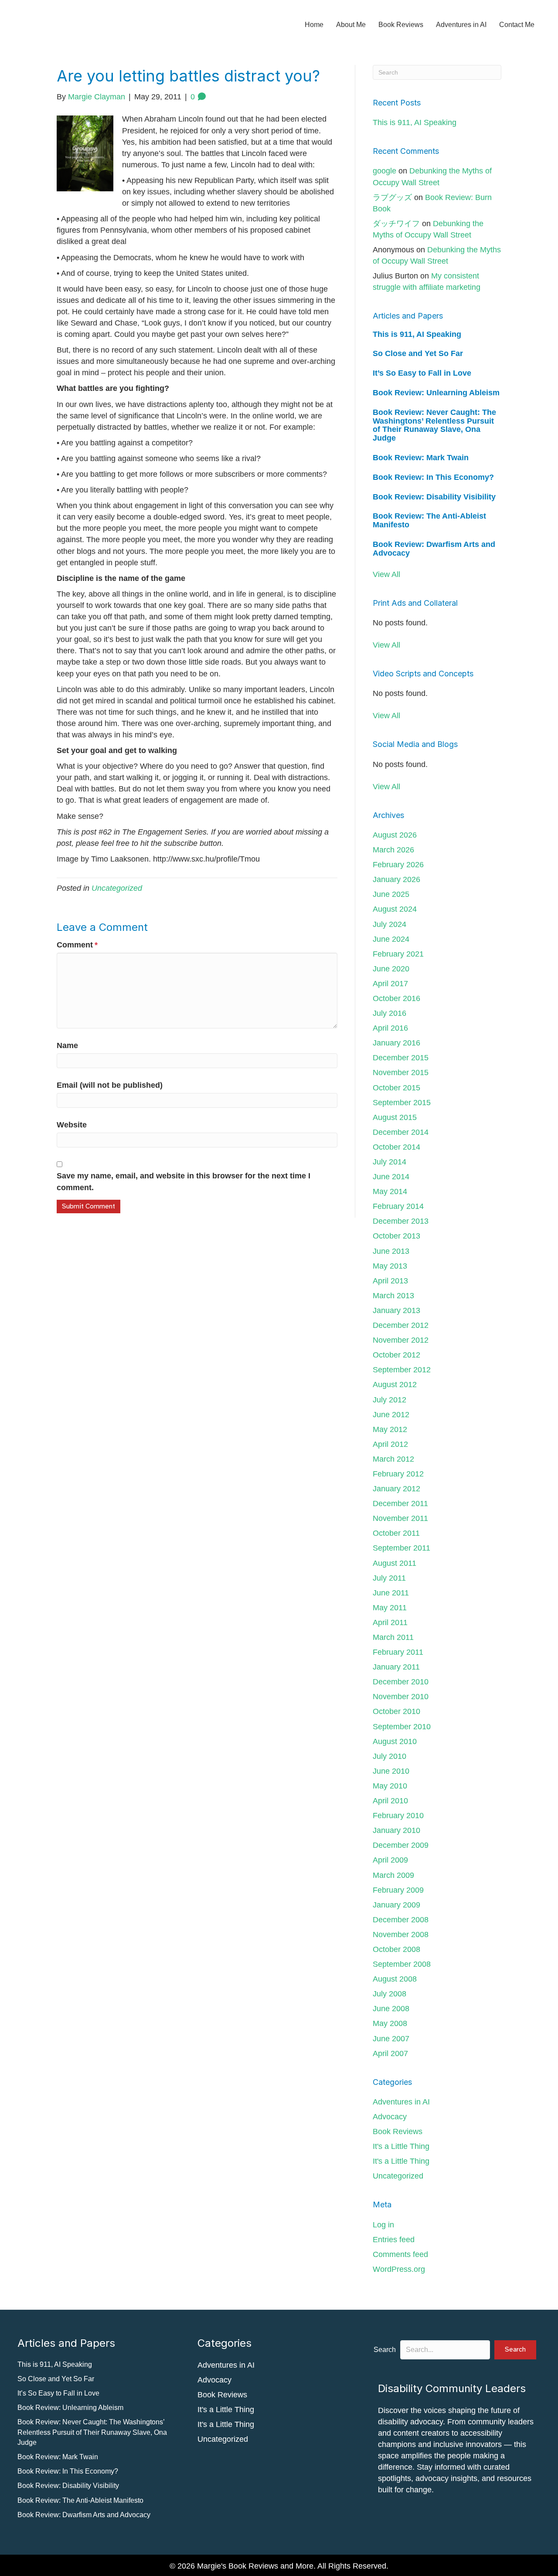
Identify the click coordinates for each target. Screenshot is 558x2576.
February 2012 (398, 1474)
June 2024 (391, 939)
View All (386, 574)
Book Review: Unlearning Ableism (436, 393)
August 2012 (395, 1385)
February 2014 (398, 1206)
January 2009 (396, 1905)
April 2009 (390, 1860)
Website (72, 1125)
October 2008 (396, 1949)
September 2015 (402, 1103)
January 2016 (396, 1043)
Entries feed (394, 2240)
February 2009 (398, 1890)
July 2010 (390, 1756)
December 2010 (401, 1682)
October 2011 (396, 1533)
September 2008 (402, 1964)
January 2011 (396, 1667)
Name (67, 1045)
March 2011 (393, 1637)
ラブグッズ (392, 197)
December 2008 (401, 1920)
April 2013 (390, 1281)
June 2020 (391, 969)
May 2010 (390, 1786)
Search (385, 2350)
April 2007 (390, 2053)
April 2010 (390, 1801)
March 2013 (393, 1296)
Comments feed (400, 2254)
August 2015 (395, 1117)
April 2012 (390, 1444)
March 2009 (393, 1875)
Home (314, 25)
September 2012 (402, 1370)
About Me (351, 25)
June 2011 (391, 1593)
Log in (383, 2225)
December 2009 (401, 1845)
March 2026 (393, 850)
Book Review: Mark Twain (421, 458)
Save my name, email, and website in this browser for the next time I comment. (184, 1181)
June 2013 (391, 1251)
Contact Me (517, 25)
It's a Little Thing (401, 2146)
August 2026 (395, 835)
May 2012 (390, 1429)
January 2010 (396, 1830)
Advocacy (390, 2117)
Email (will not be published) (110, 1085)
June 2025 (391, 894)
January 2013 (396, 1310)
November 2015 (401, 1072)
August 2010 (395, 1741)
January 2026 (396, 879)
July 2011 (389, 1578)
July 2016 (390, 1013)
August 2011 (395, 1563)
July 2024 (390, 924)
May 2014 (390, 1191)
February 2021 (398, 954)
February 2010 (398, 1816)
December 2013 (401, 1221)
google (384, 171)
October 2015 (396, 1088)
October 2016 (396, 998)
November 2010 (401, 1697)
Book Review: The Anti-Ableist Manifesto (429, 520)
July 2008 (390, 1994)
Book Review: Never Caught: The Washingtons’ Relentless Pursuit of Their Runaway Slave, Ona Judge (434, 425)
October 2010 (396, 1711)
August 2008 (395, 1979)
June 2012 (391, 1415)
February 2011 (398, 1652)
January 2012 (396, 1489)
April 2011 (390, 1622)
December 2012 (401, 1325)
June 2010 (391, 1771)
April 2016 (390, 1028)
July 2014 (390, 1162)
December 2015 (401, 1058)
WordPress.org (399, 2269)
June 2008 (391, 2009)
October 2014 (396, 1147)
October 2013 (396, 1236)
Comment (77, 945)
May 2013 (390, 1266)
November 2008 (401, 1935)
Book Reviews (401, 25)
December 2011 (400, 1504)
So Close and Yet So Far (418, 353)
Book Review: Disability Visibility (434, 497)
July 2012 (390, 1400)
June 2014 (391, 1177)
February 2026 (398, 865)
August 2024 (395, 909)
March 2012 (393, 1459)
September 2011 (401, 1548)
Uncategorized (117, 888)
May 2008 (390, 2023)
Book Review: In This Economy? (433, 477)
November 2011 (400, 1518)
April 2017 (390, 984)
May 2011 (390, 1608)
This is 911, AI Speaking (415, 122)
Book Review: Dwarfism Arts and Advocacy (434, 549)
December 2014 (401, 1132)
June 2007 (391, 2039)
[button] (515, 2350)
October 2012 (396, 1355)
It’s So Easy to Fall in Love (422, 373)
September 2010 (402, 1727)
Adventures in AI (461, 25)
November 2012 (401, 1340)
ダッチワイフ (396, 224)
